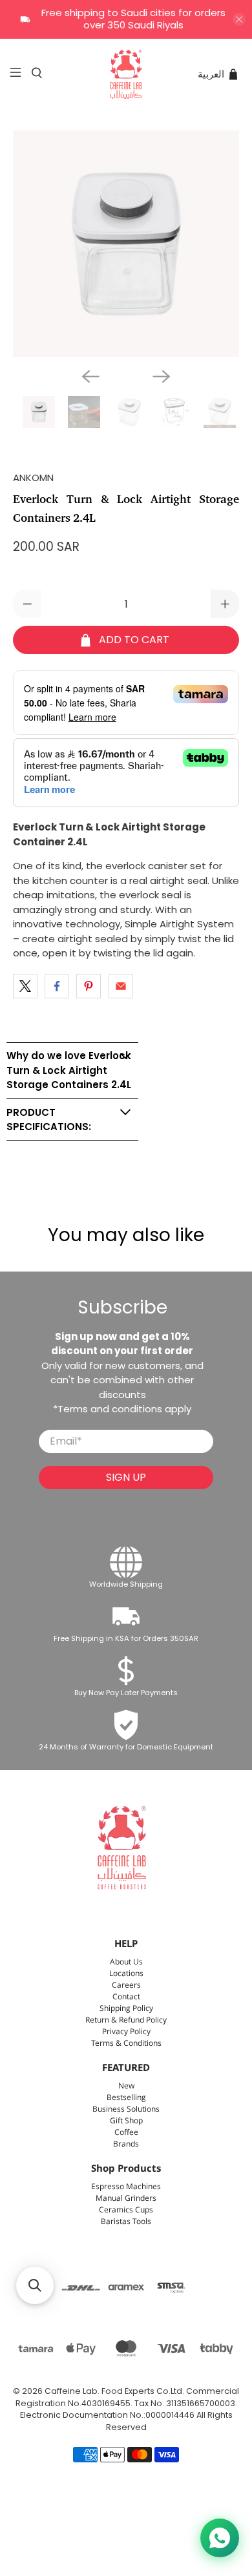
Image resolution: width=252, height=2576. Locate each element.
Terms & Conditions (126, 2044)
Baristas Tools (126, 2222)
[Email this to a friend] (121, 986)
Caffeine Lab (71, 2391)
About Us (126, 1962)
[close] (239, 19)
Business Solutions (126, 2109)
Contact (126, 1997)
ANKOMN (33, 478)
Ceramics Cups (126, 2210)
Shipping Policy (126, 2009)
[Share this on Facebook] (57, 986)
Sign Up (126, 1477)
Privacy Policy (126, 2032)
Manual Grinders (126, 2199)
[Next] (162, 376)
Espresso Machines (126, 2187)
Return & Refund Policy (126, 2020)
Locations (126, 1974)
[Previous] (90, 376)
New (126, 2086)
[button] (35, 2285)
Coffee (126, 2133)
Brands (126, 2144)
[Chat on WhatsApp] (220, 2538)
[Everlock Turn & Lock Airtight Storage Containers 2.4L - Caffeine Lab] (126, 244)
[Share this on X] (25, 986)
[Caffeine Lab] (126, 74)
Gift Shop (126, 2121)
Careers (126, 1985)
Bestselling (126, 2098)
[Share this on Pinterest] (89, 986)
